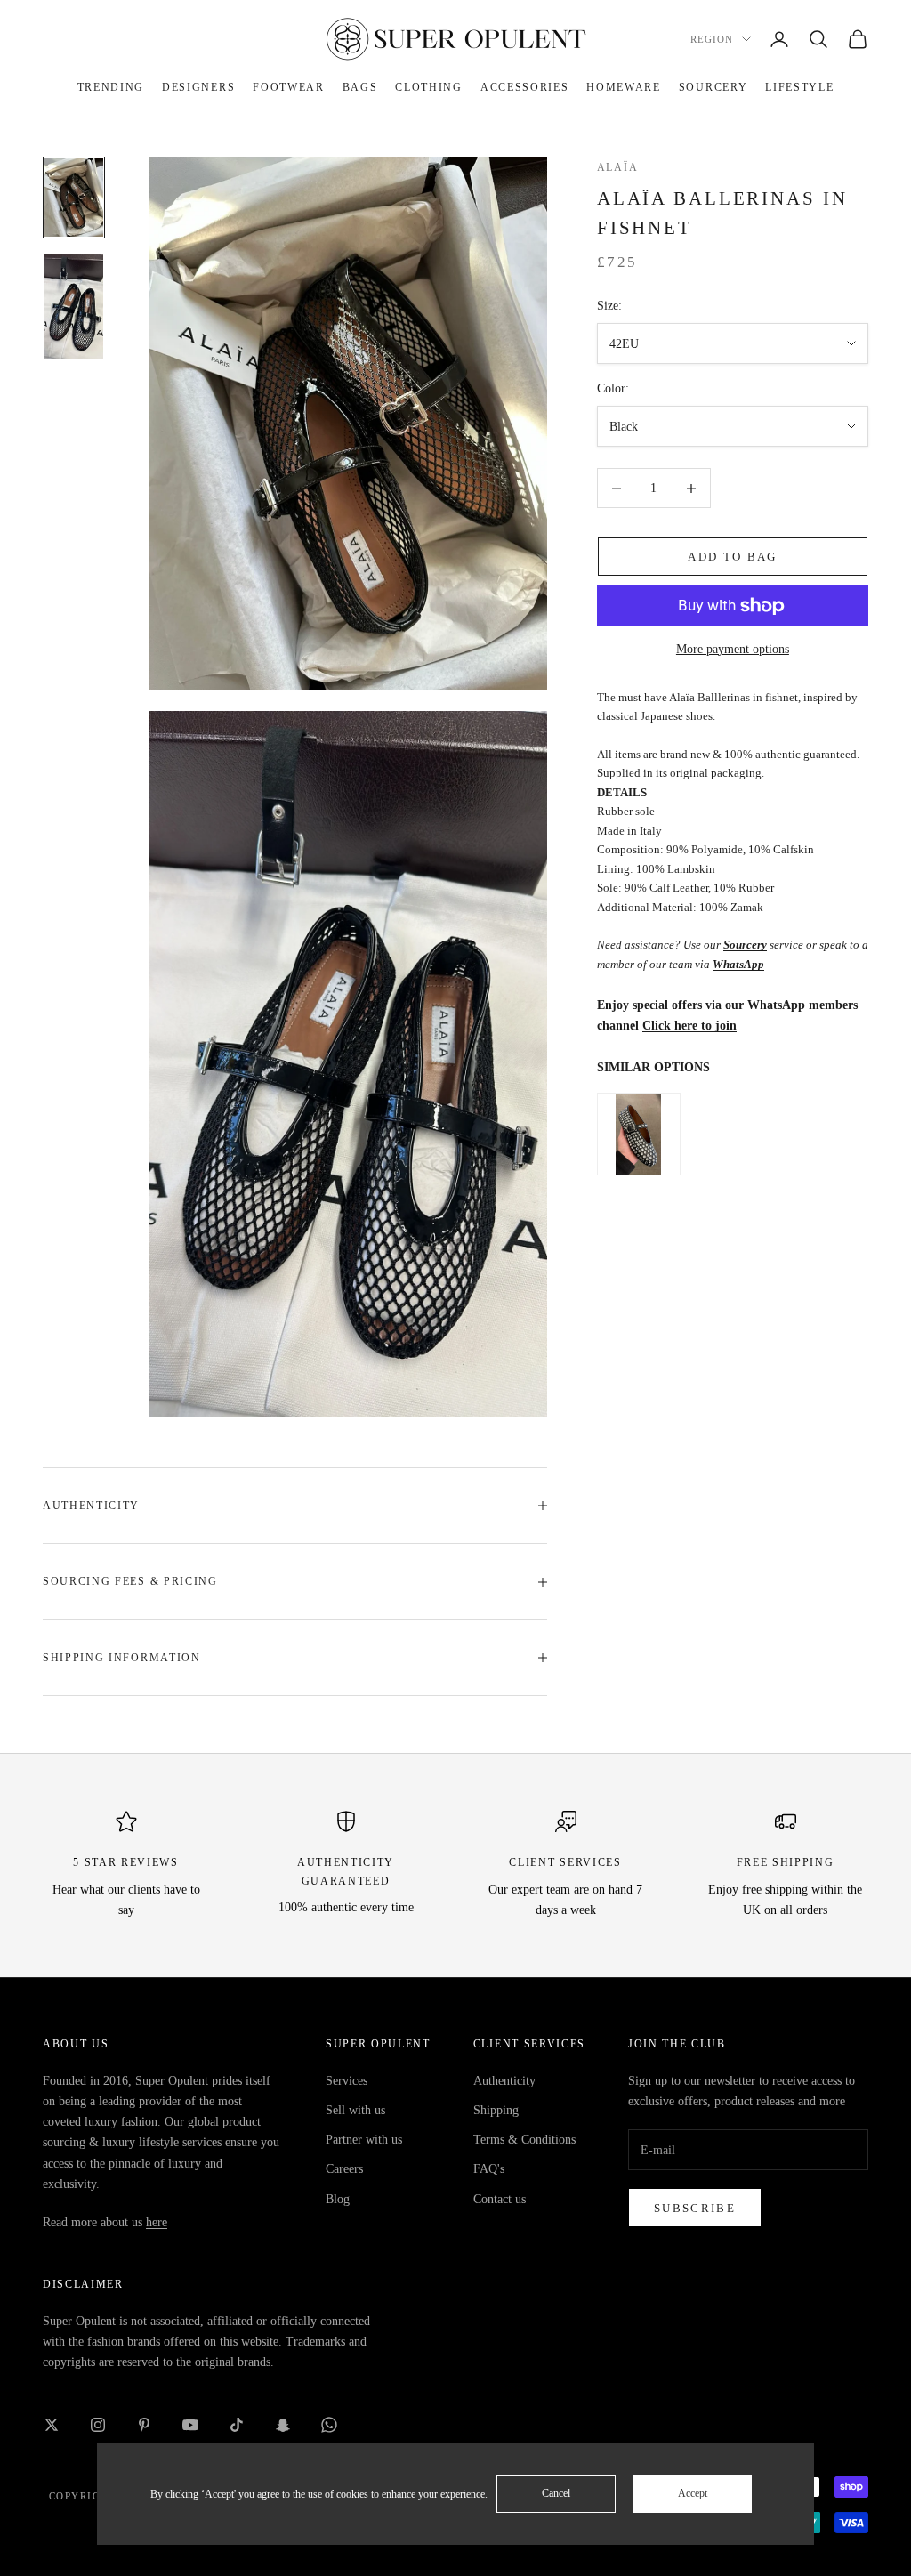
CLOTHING (428, 87)
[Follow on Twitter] (52, 2425)
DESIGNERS (198, 87)
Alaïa (617, 167)
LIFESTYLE (799, 87)
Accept (693, 2493)
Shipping (496, 2110)
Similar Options (653, 1067)
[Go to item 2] (74, 307)
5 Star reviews (126, 1862)
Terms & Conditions (524, 2140)
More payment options (733, 649)
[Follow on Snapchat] (283, 2425)
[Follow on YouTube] (190, 2425)
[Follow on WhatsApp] (329, 2425)
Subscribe (695, 2208)
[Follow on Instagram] (98, 2425)
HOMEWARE (623, 87)
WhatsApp (738, 964)
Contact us (500, 2199)
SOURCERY (713, 87)
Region (712, 39)
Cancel (556, 2493)
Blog (338, 2199)
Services (347, 2081)
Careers (344, 2169)
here (157, 2222)
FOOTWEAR (288, 87)
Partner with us (364, 2140)
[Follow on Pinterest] (144, 2425)
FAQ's (489, 2169)
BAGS (360, 87)
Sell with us (355, 2110)
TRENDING (111, 87)
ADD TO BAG (732, 557)
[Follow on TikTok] (237, 2425)
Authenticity (504, 2081)
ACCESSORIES (524, 87)
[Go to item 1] (74, 198)
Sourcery (745, 945)
